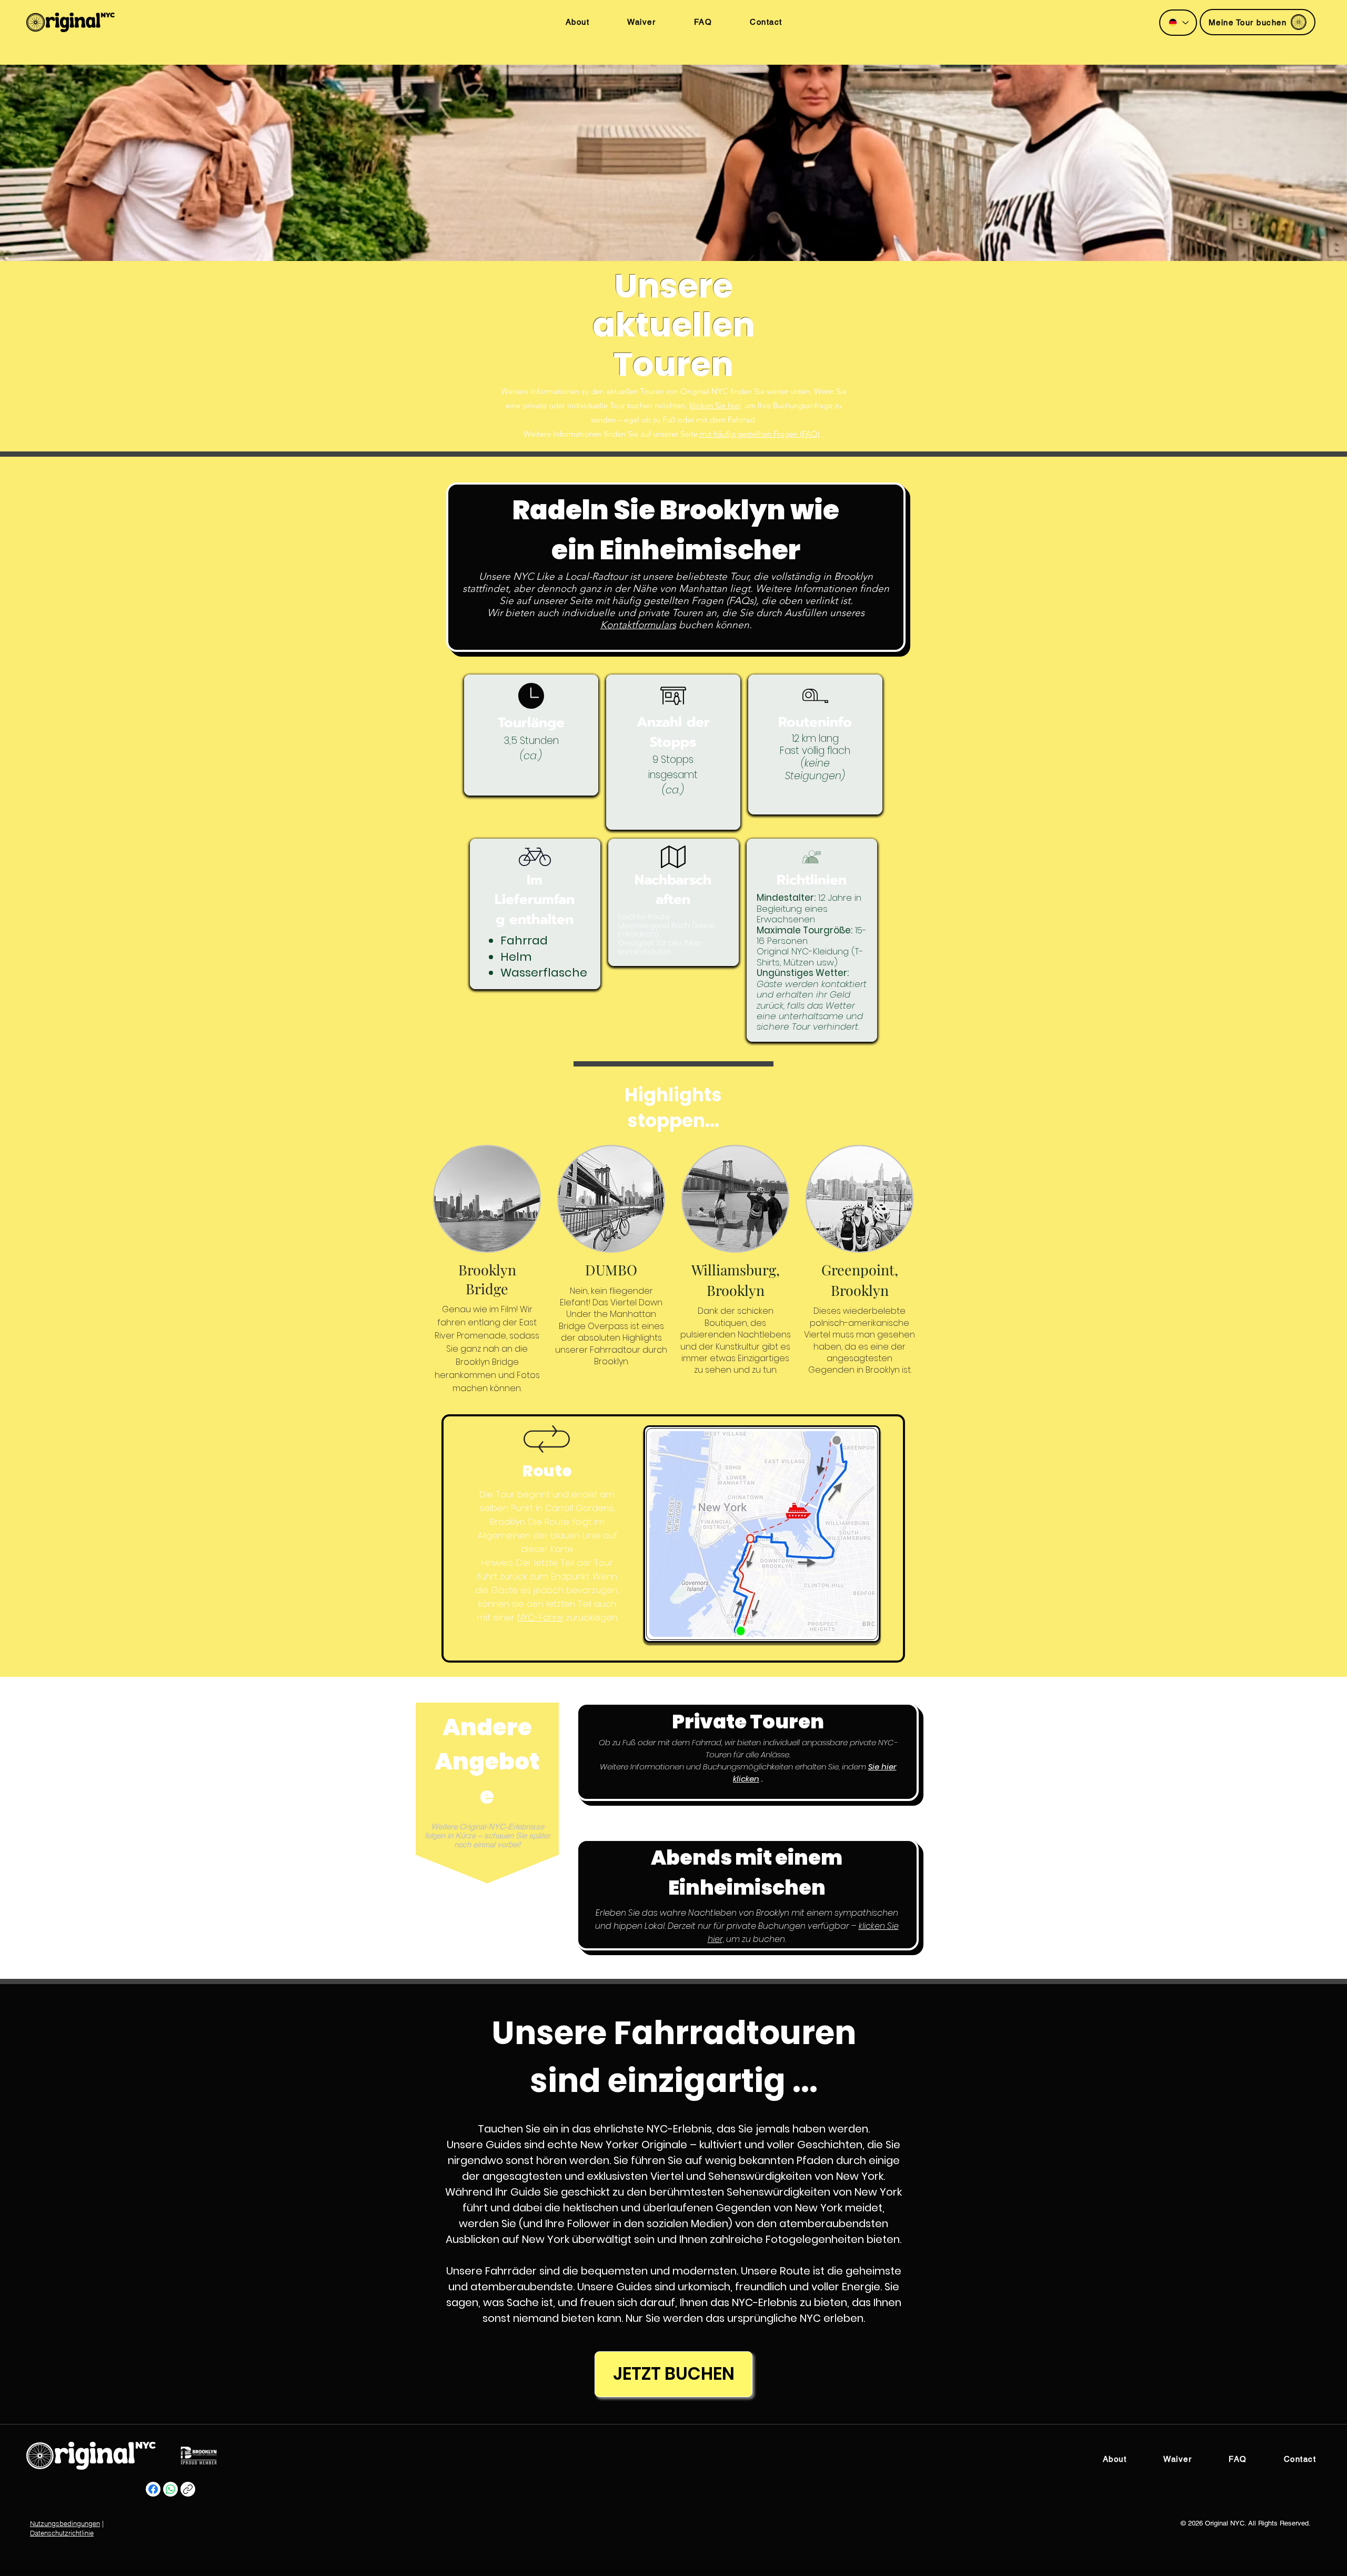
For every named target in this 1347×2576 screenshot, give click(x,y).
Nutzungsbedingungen (65, 2523)
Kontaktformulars (638, 625)
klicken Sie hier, (716, 405)
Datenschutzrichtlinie (62, 2533)
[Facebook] (153, 2489)
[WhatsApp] (170, 2489)
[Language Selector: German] (1178, 23)
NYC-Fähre (540, 1617)
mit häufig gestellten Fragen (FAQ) (760, 434)
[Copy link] (188, 2489)
